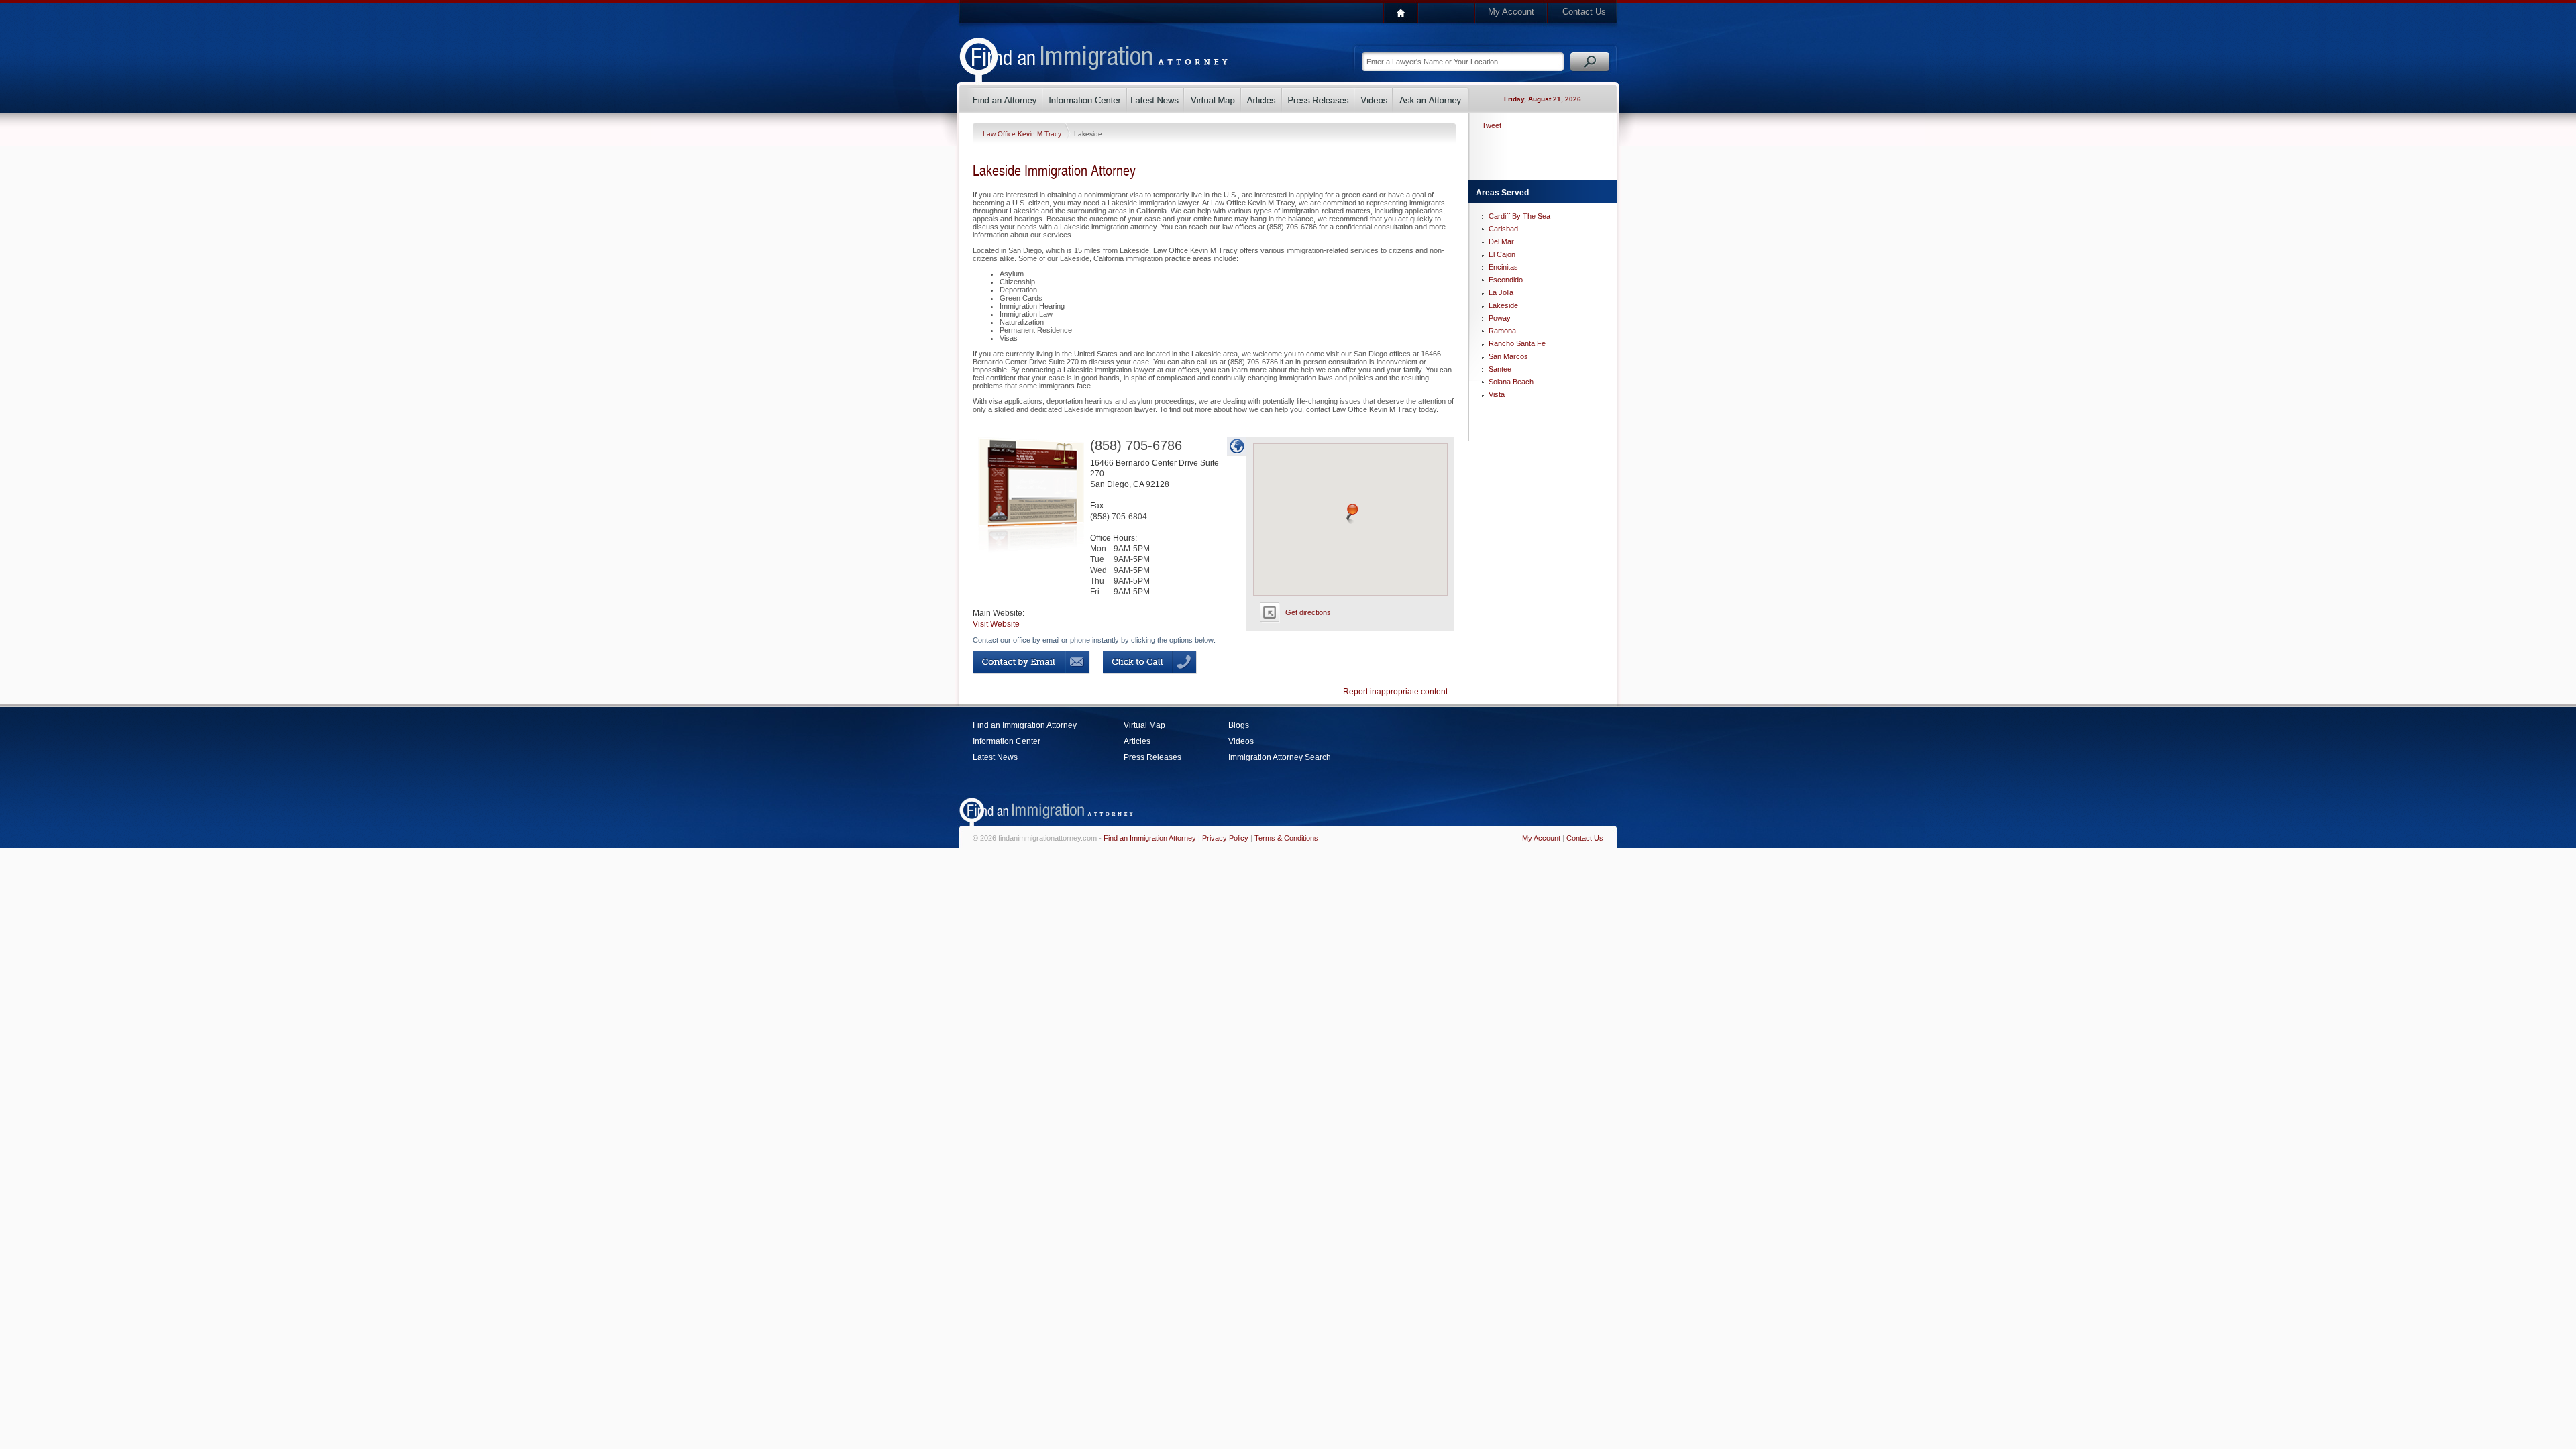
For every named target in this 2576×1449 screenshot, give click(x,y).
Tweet (1492, 125)
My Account (1511, 12)
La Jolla (1501, 292)
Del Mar (1501, 241)
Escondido (1506, 280)
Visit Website (996, 624)
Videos (1241, 741)
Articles (1137, 741)
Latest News (995, 757)
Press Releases (1152, 757)
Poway (1500, 318)
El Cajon (1502, 254)
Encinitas (1503, 267)
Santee (1500, 369)
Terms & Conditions (1286, 838)
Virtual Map (1144, 725)
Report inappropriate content (1395, 692)
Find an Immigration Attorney (1025, 725)
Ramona (1502, 331)
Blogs (1239, 725)
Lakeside (1503, 305)
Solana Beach (1511, 382)
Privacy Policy (1225, 838)
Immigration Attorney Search (1280, 757)
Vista (1497, 394)
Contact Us (1584, 12)
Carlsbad (1503, 229)
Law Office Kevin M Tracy (1023, 134)
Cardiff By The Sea (1519, 216)
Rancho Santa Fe (1517, 343)
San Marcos (1508, 356)
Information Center (1007, 741)
